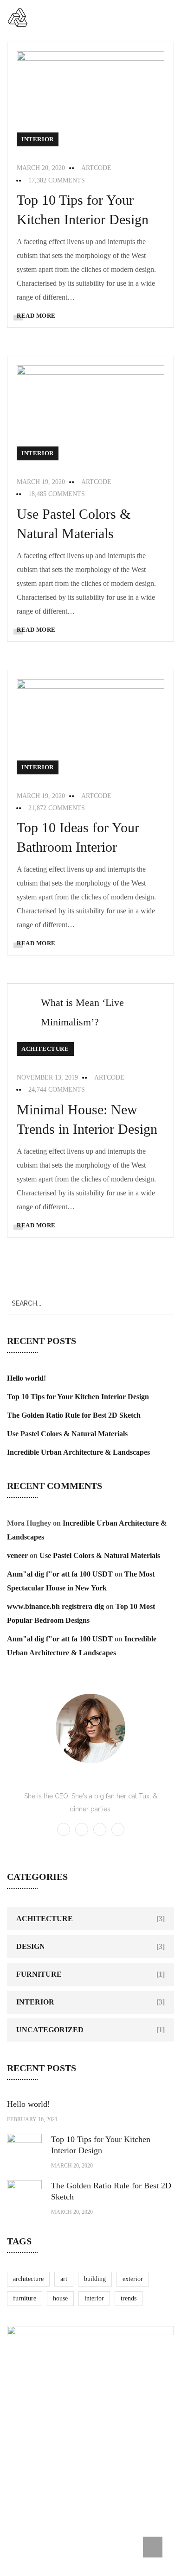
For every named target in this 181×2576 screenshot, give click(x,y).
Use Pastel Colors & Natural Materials (67, 1434)
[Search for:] (90, 1303)
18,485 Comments (57, 494)
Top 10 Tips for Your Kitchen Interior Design (78, 1397)
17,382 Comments (57, 180)
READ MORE (36, 316)
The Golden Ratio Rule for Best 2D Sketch (74, 1415)
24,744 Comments (57, 1090)
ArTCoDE (96, 168)
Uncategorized (50, 2030)
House (60, 2298)
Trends (129, 2298)
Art (64, 2279)
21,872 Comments (57, 808)
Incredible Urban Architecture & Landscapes (78, 1452)
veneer (17, 1555)
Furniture (39, 1974)
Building (95, 2279)
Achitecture (45, 1049)
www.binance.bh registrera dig (55, 1606)
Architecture (28, 2279)
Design (31, 1946)
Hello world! (26, 1378)
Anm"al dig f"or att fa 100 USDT (60, 1574)
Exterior (133, 2279)
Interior (38, 139)
